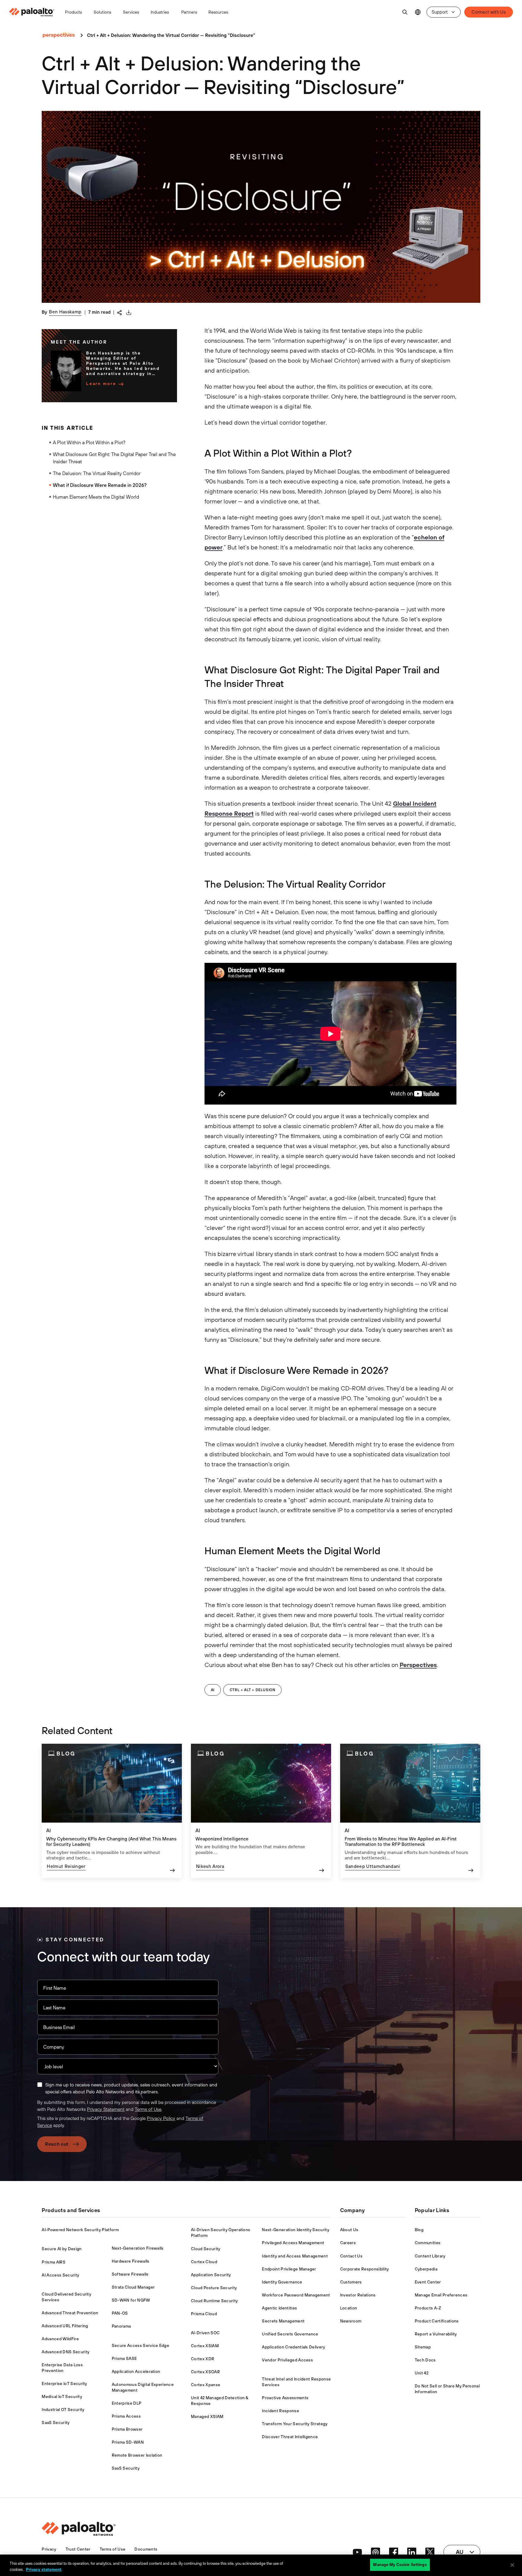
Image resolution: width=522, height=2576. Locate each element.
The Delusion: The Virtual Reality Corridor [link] (97, 473)
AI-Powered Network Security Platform (80, 2230)
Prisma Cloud (204, 2314)
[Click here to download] (129, 312)
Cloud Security (206, 2249)
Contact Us (351, 2256)
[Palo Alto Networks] (32, 12)
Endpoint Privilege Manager (289, 2269)
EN (418, 12)
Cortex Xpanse (206, 2385)
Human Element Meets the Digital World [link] (96, 497)
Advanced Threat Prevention (70, 2313)
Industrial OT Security (63, 2409)
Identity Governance (282, 2282)
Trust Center (78, 2549)
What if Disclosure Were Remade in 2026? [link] (100, 485)
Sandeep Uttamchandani (373, 1866)
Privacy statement (44, 2570)
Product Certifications (437, 2321)
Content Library (430, 2256)
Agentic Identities (279, 2308)
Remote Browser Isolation (137, 2455)
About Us (349, 2230)
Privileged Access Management (293, 2243)
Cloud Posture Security (214, 2288)
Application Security (211, 2275)
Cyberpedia (426, 2269)
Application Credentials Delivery (293, 2347)
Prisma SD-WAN (128, 2442)
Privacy (49, 2549)
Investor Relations (358, 2295)
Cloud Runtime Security (214, 2301)
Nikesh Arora (210, 1866)
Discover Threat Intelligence (290, 2437)
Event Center (428, 2282)
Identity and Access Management (295, 2256)
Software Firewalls (130, 2274)
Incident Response (280, 2411)
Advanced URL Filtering (65, 2326)
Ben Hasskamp (65, 312)
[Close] (512, 2565)
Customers (351, 2282)
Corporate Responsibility (365, 2269)
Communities (428, 2243)
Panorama (121, 2326)
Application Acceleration (136, 2371)
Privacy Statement (106, 2109)
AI (213, 1690)
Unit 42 (422, 2373)
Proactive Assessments (285, 2398)
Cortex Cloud (204, 2262)
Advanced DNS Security (66, 2352)
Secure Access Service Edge (140, 2345)
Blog (419, 2230)
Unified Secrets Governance (290, 2334)
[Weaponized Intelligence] (261, 1811)
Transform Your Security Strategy (295, 2424)
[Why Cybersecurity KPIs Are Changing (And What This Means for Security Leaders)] (112, 1811)
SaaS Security (56, 2422)
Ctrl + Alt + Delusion (253, 1690)
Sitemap (423, 2347)
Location (349, 2308)
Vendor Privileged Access (287, 2360)
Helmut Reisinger (66, 1866)
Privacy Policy (161, 2118)
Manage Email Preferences (441, 2295)
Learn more (101, 383)
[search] (405, 12)
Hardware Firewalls (131, 2261)
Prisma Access (126, 2416)
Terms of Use (148, 2109)
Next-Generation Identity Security (296, 2230)
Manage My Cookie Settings (400, 2565)
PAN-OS (120, 2313)
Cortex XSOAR (205, 2372)
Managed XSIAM (207, 2416)
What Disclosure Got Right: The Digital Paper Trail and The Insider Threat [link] (114, 458)
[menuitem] (34, 12)
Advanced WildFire (60, 2339)
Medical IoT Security (62, 2396)
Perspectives (418, 1665)
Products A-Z (428, 2308)
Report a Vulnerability (436, 2334)
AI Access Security (60, 2275)
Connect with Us (489, 12)
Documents (146, 2549)
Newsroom (351, 2321)
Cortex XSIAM (205, 2346)
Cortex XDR (203, 2359)
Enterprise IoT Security (64, 2383)
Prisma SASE (124, 2358)
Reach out (57, 2144)
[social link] (357, 2552)
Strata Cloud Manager (133, 2287)
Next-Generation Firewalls (138, 2248)
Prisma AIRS (54, 2262)
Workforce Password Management (296, 2295)
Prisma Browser (127, 2429)
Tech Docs (425, 2360)
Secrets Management (283, 2321)
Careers (348, 2243)
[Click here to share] (119, 312)
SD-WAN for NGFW (131, 2300)
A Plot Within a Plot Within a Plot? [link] (89, 442)
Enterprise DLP (127, 2403)
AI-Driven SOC (205, 2333)
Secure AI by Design (62, 2249)
